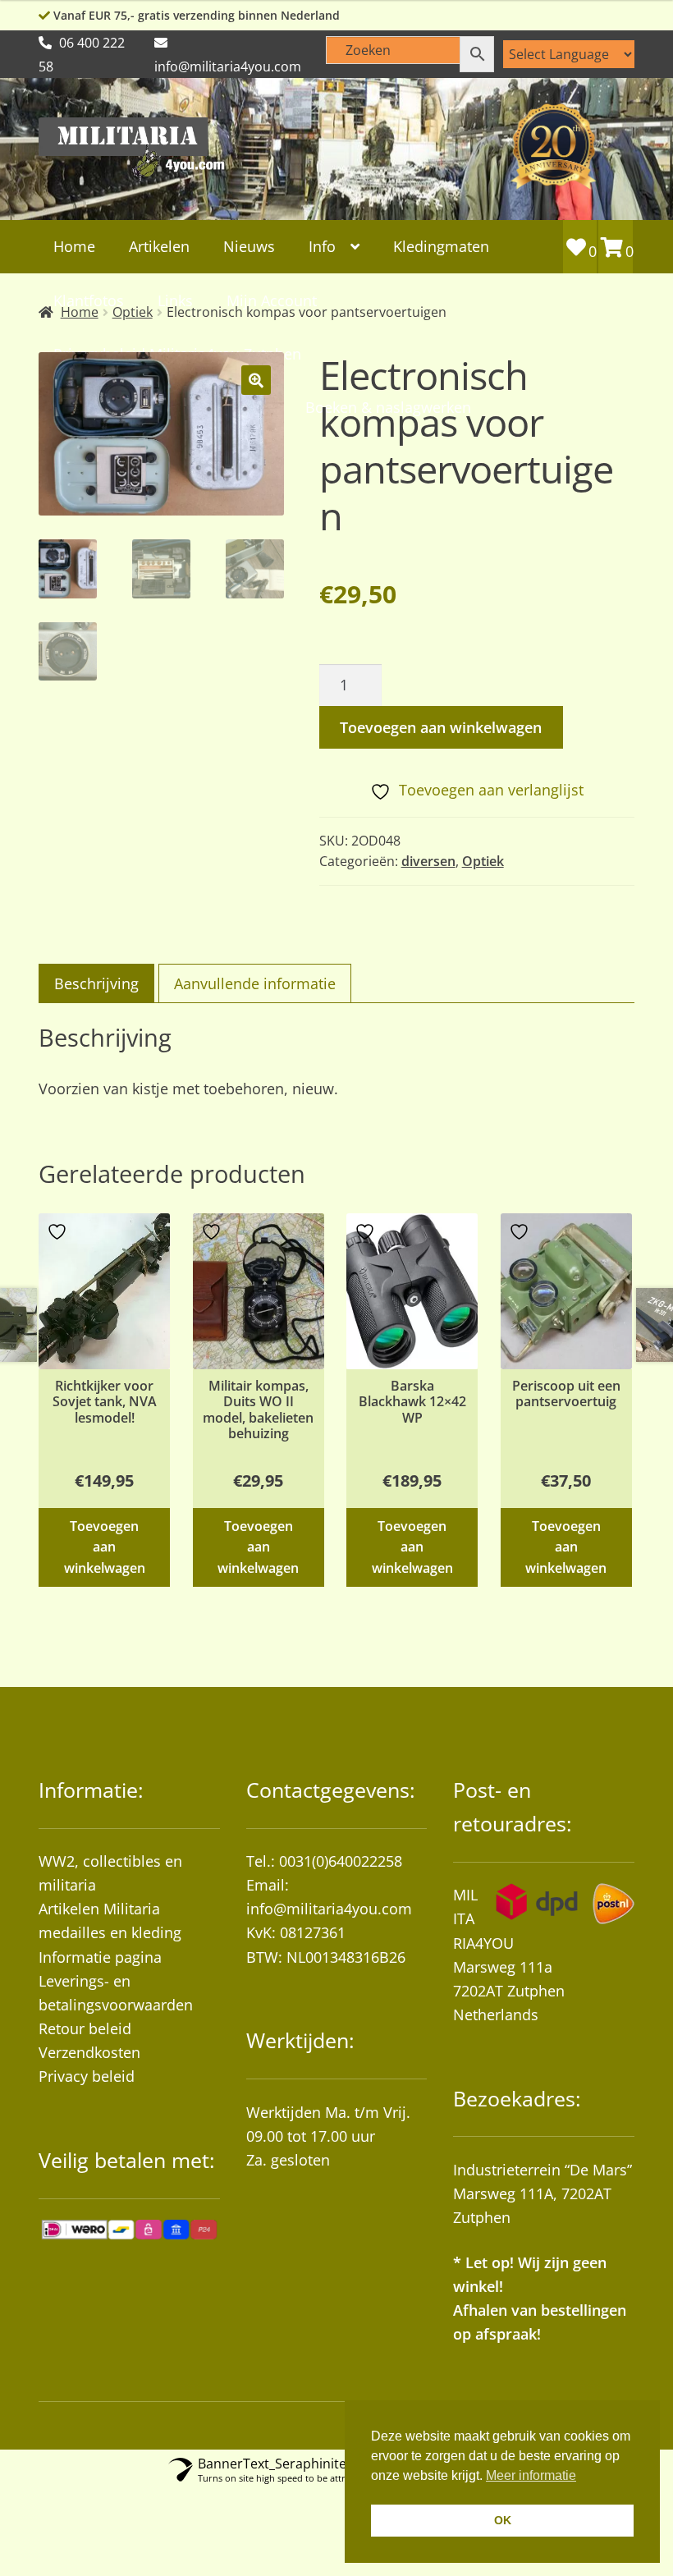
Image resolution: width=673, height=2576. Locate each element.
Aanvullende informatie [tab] (255, 983)
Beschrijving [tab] (96, 983)
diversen (428, 861)
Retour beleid (85, 2028)
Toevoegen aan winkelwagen (441, 727)
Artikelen (159, 246)
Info (322, 246)
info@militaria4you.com (329, 1909)
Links (175, 300)
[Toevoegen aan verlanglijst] (59, 1232)
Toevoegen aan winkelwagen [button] (105, 1547)
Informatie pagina (100, 1957)
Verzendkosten (89, 2052)
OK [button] (503, 2520)
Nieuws (249, 246)
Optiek (483, 861)
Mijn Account (272, 300)
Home (74, 246)
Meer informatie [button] (531, 2475)
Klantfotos (89, 300)
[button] (256, 380)
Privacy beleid (87, 2076)
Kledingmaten (441, 246)
